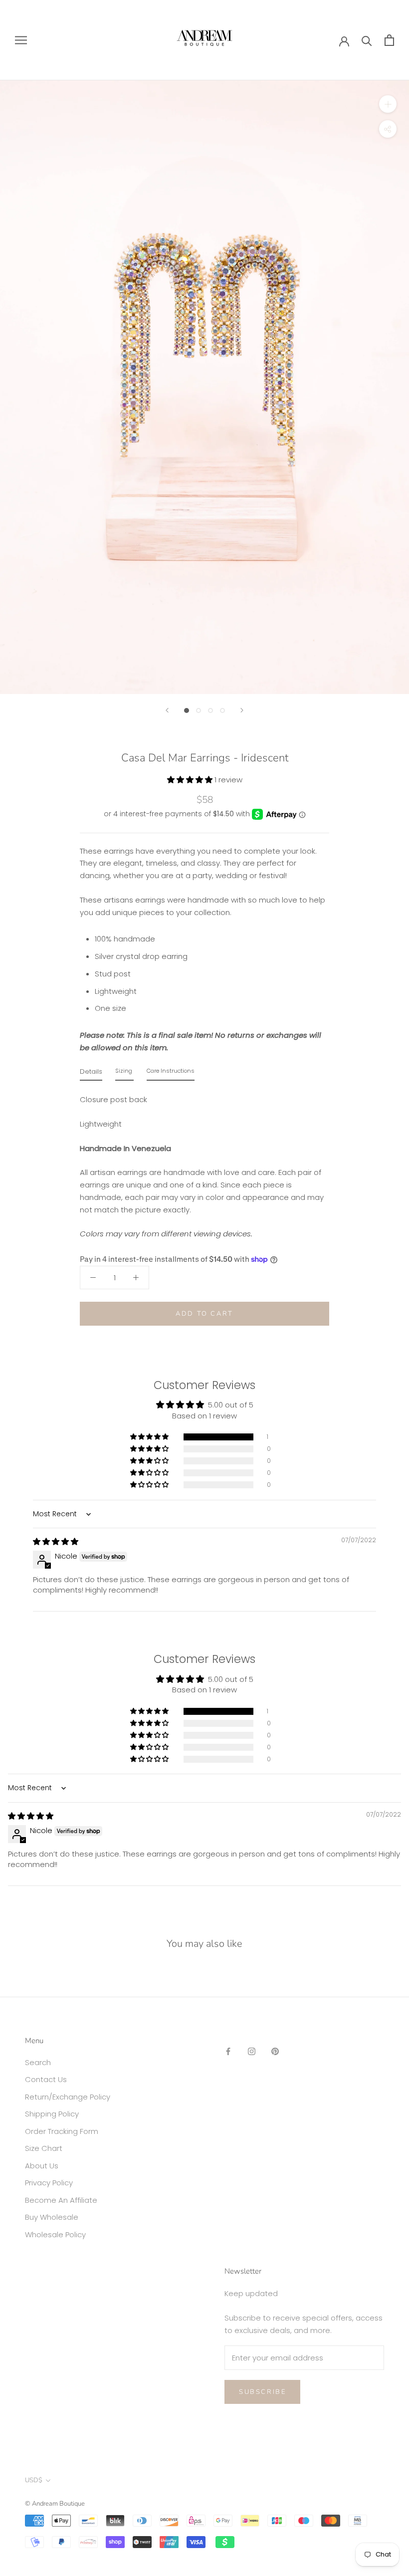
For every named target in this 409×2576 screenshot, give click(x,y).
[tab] (91, 1074)
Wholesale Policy (55, 2234)
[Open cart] (389, 40)
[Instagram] (252, 2051)
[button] (191, 780)
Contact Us (46, 2079)
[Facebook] (228, 2051)
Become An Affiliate (61, 2200)
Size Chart (44, 2148)
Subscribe (262, 2392)
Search (38, 2062)
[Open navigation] (21, 40)
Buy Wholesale (52, 2217)
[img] (56, 1541)
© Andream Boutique (55, 2504)
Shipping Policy (52, 2114)
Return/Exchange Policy (68, 2097)
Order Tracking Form (62, 2131)
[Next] (242, 710)
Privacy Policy (49, 2183)
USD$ (34, 2480)
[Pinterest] (275, 2051)
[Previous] (167, 710)
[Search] (367, 40)
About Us (42, 2166)
